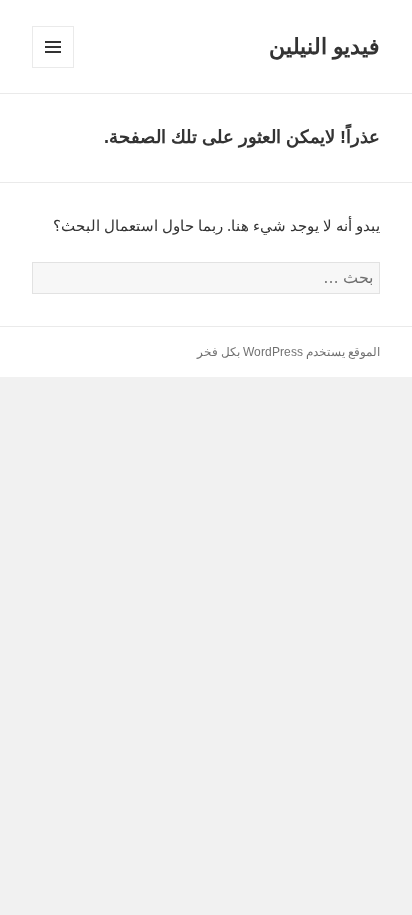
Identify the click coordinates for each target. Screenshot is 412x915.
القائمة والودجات (52, 67)
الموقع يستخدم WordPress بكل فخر (288, 352)
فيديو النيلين (324, 46)
